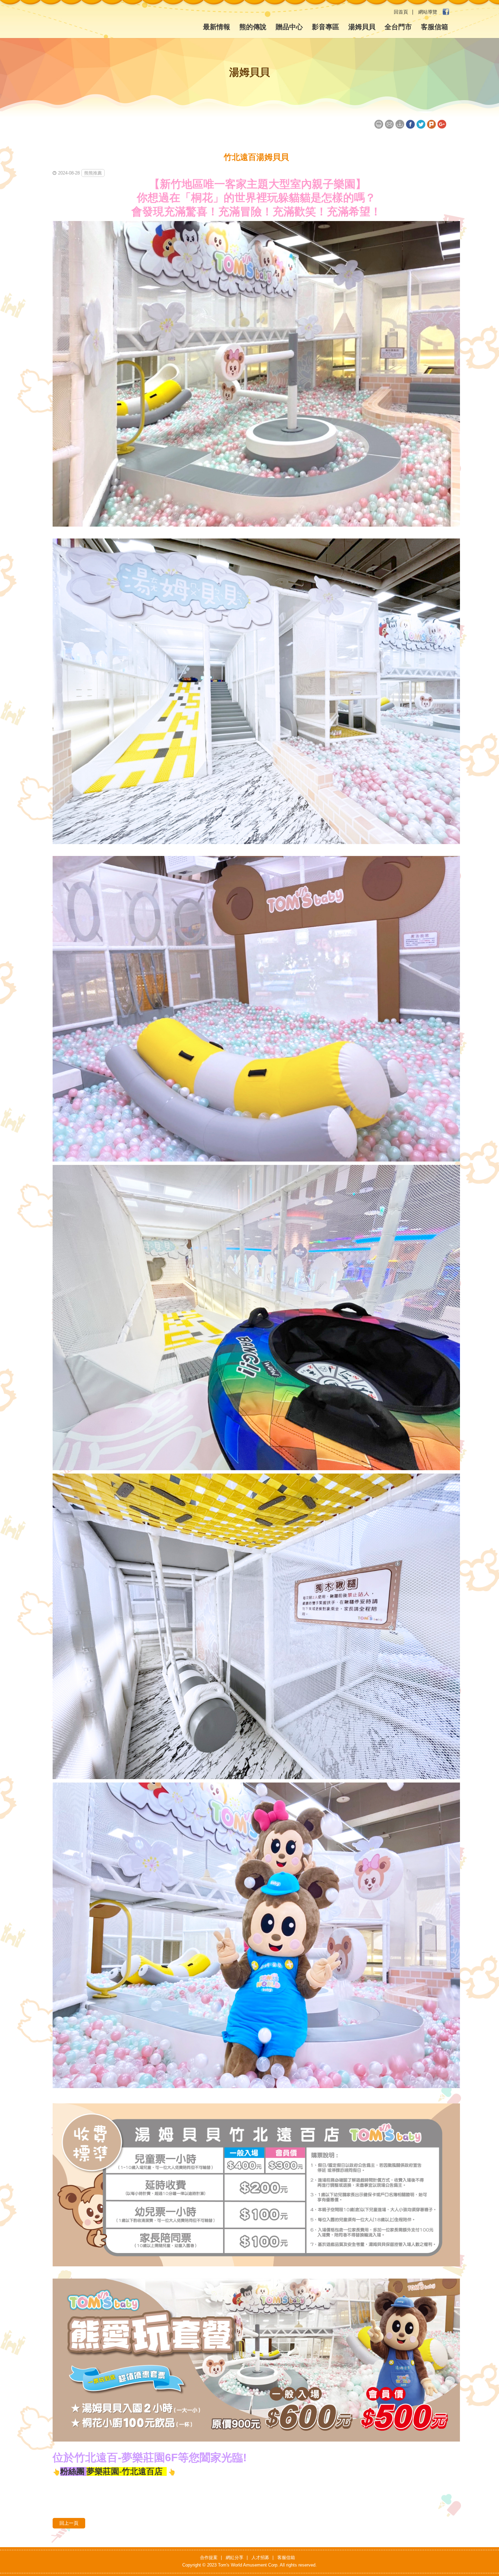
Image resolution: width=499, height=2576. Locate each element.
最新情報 (217, 27)
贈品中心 (289, 27)
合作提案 (209, 2557)
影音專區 (326, 27)
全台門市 (398, 27)
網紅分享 (235, 2557)
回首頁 (401, 12)
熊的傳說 (253, 27)
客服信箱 (435, 27)
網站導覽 (428, 12)
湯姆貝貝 (362, 27)
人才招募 (260, 2557)
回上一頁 (69, 2523)
